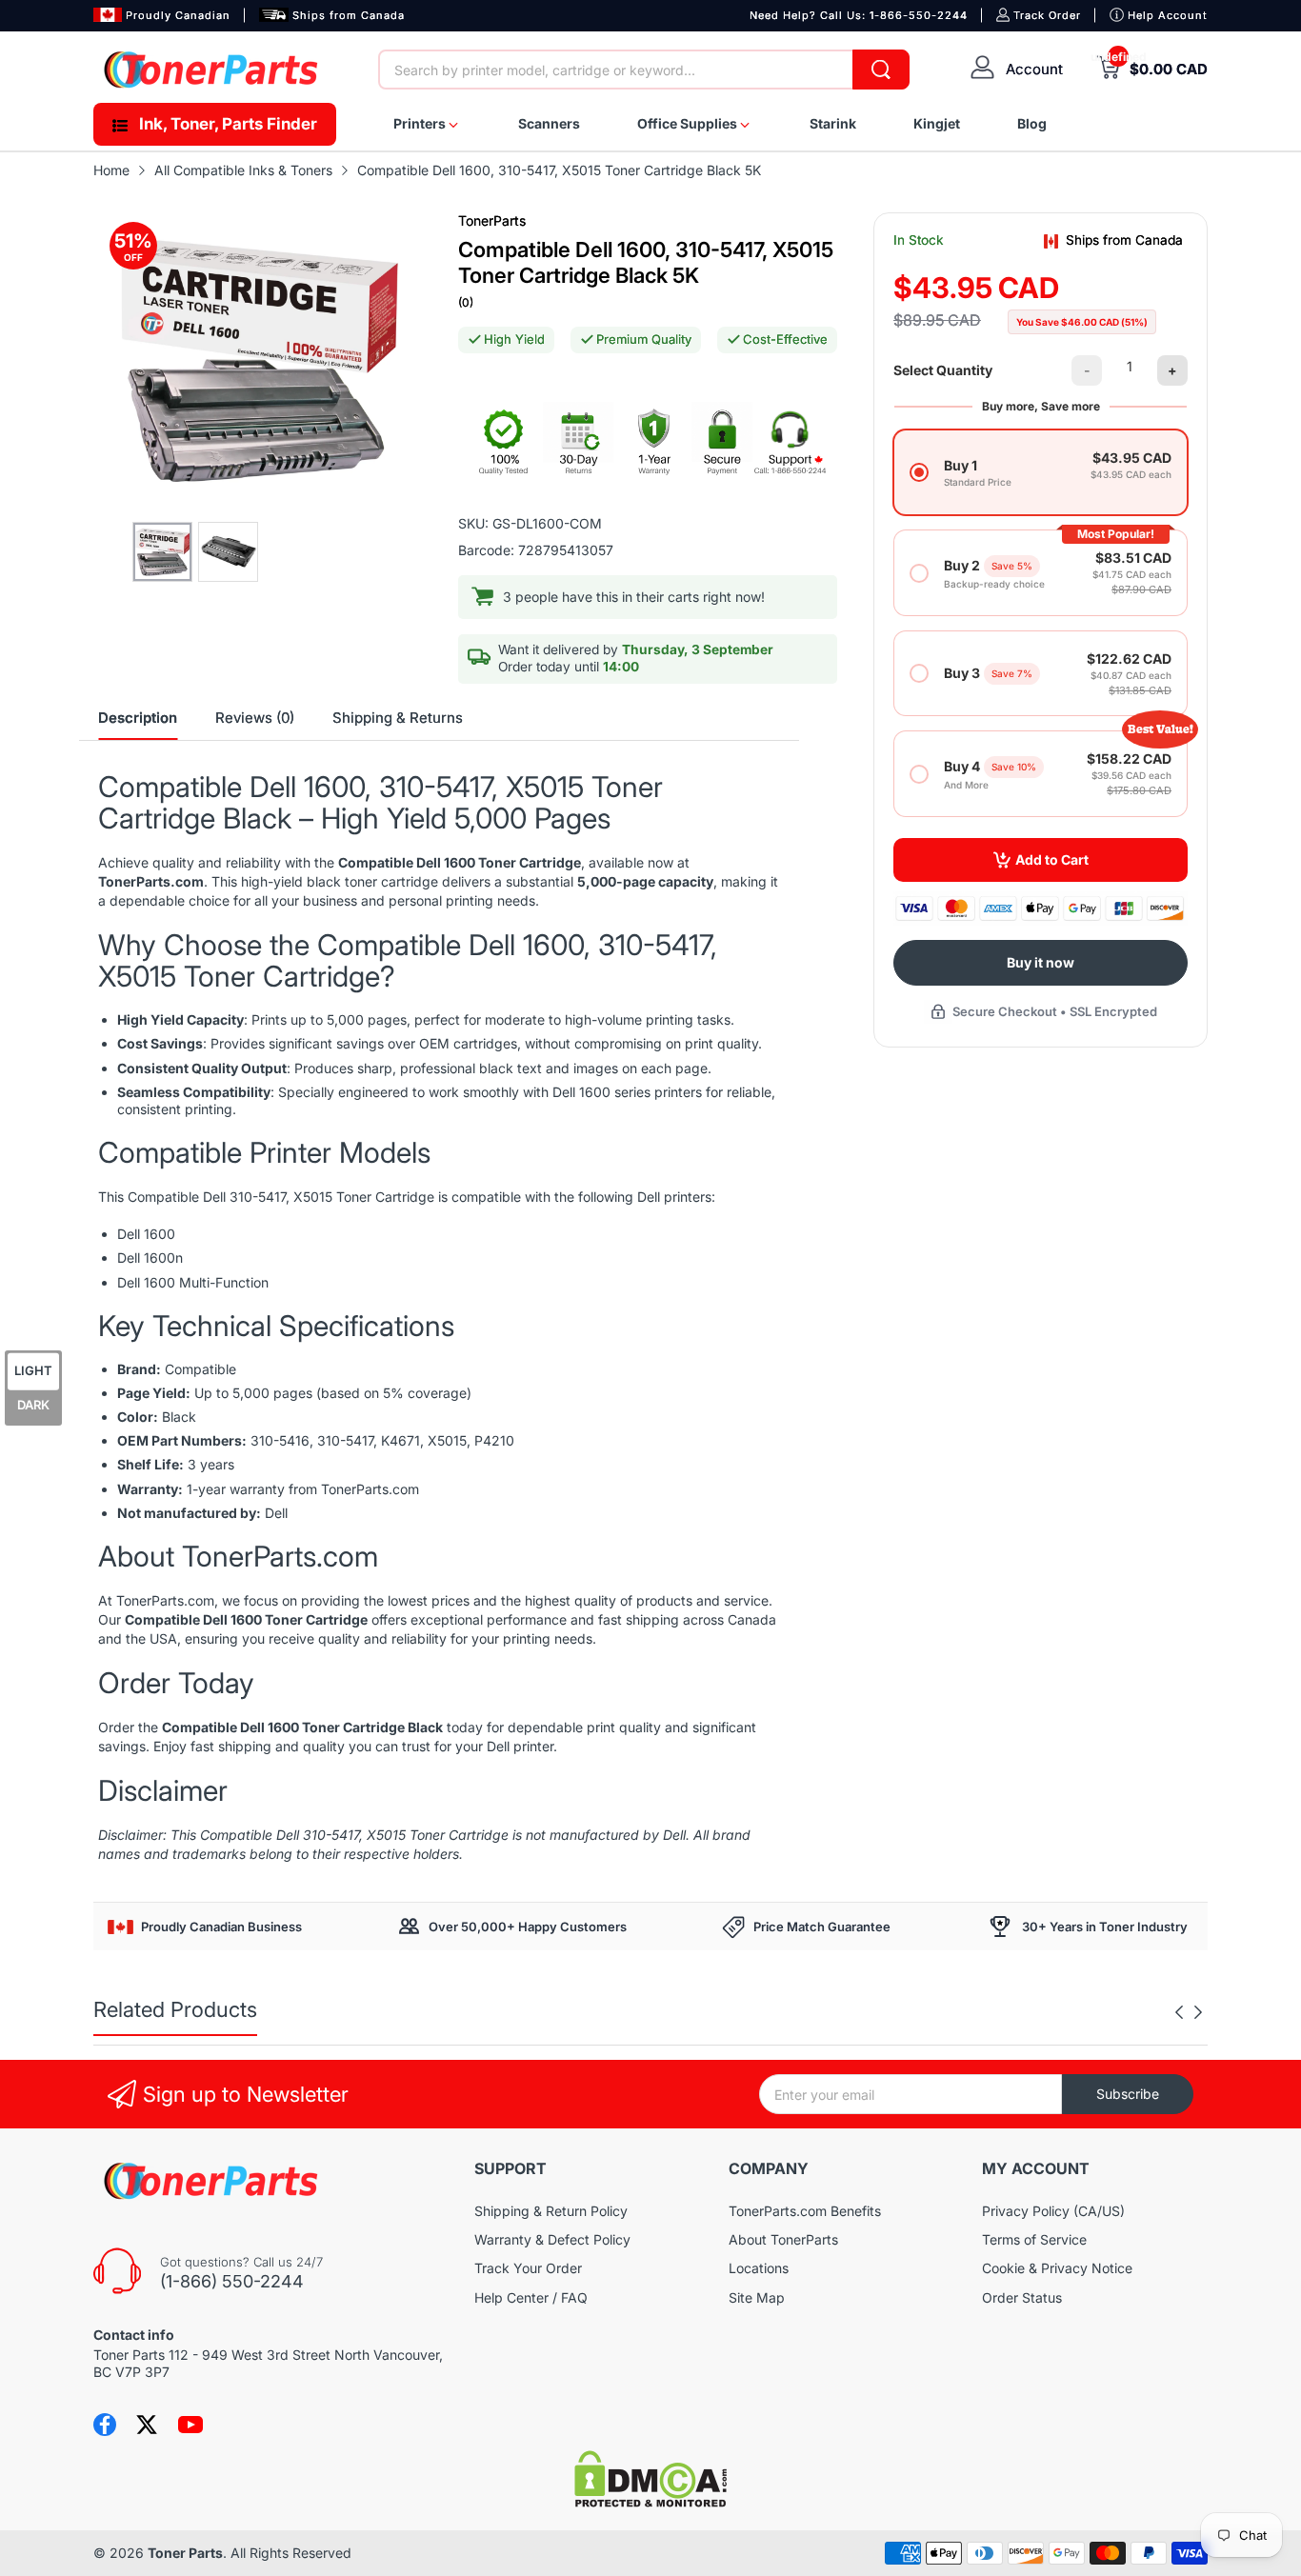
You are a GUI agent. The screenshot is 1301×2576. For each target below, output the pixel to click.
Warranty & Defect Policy (552, 2239)
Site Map (757, 2297)
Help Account (1168, 15)
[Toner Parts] (212, 70)
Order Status (1022, 2297)
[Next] (1179, 2012)
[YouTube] (190, 2425)
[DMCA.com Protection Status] (650, 2502)
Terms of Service (1034, 2239)
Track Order (1047, 15)
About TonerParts (783, 2239)
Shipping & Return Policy (551, 2211)
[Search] (881, 70)
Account (1034, 69)
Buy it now (1041, 962)
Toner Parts (185, 2553)
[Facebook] (105, 2425)
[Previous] (1198, 2012)
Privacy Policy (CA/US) (1053, 2211)
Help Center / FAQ (531, 2297)
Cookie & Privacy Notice (1057, 2268)
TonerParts (492, 220)
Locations (759, 2268)
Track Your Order (528, 2268)
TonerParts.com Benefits (805, 2211)
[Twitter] (147, 2425)
